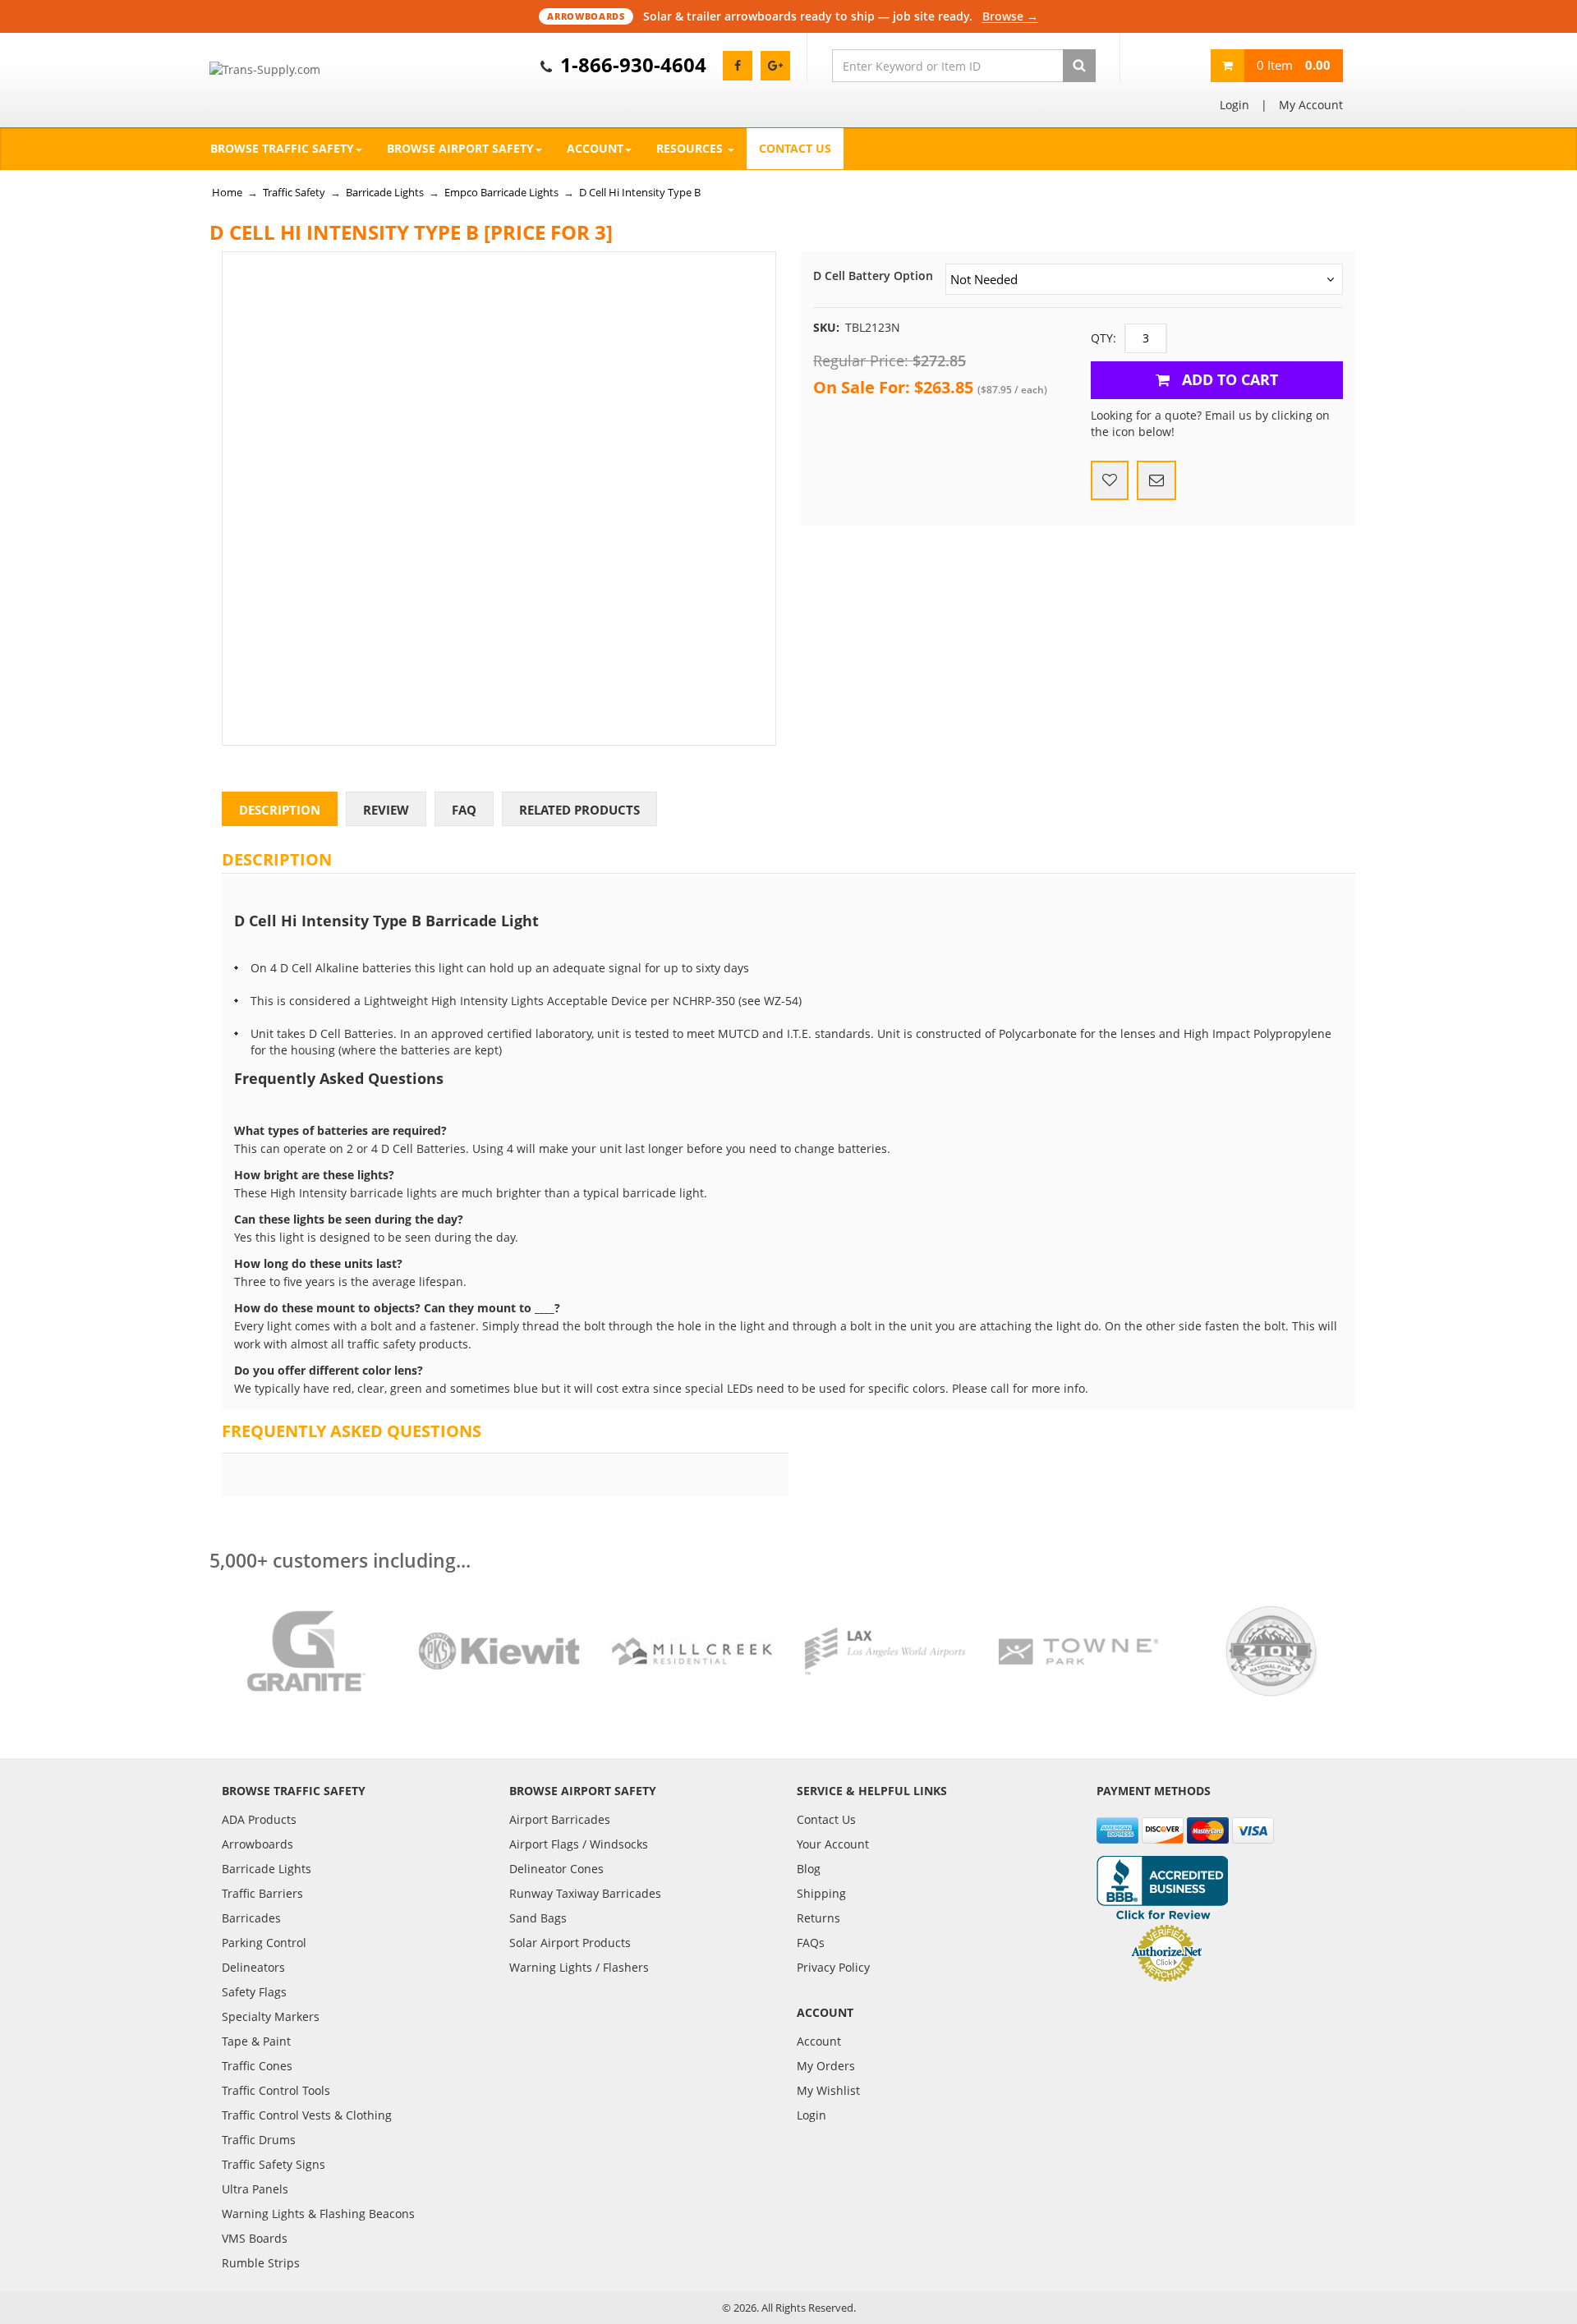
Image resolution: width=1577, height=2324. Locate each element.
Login (1234, 105)
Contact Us (795, 148)
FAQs (811, 1943)
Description (280, 810)
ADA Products (259, 1819)
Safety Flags (254, 1992)
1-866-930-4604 (633, 64)
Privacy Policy (833, 1967)
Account (595, 148)
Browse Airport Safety (460, 148)
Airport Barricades (560, 1819)
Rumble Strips (261, 2263)
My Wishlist (828, 2090)
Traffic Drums (259, 2140)
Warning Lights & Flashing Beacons (318, 2214)
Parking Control (264, 1943)
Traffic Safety (294, 192)
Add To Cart (1228, 379)
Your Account (833, 1844)
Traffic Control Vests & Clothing (307, 2115)
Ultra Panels (255, 2189)
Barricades (251, 1918)
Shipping (821, 1893)
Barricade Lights (385, 192)
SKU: (826, 327)
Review (386, 810)
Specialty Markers (271, 2016)
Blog (809, 1869)
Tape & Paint (256, 2041)
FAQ (464, 810)
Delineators (253, 1967)
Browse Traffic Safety (282, 148)
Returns (818, 1918)
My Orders (826, 2066)
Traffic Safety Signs (274, 2164)
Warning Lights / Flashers (579, 1967)
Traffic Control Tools (276, 2090)
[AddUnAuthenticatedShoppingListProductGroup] (1110, 480)
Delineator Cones (556, 1869)
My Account (1311, 105)
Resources (691, 148)
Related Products (579, 810)
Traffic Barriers (262, 1893)
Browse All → (1010, 16)
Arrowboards (257, 1844)
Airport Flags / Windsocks (579, 1844)
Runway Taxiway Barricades (585, 1893)
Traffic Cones (257, 2066)
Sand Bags (538, 1918)
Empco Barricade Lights (501, 192)
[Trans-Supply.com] (306, 70)
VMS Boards (255, 2238)
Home (227, 192)
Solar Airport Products (570, 1943)
